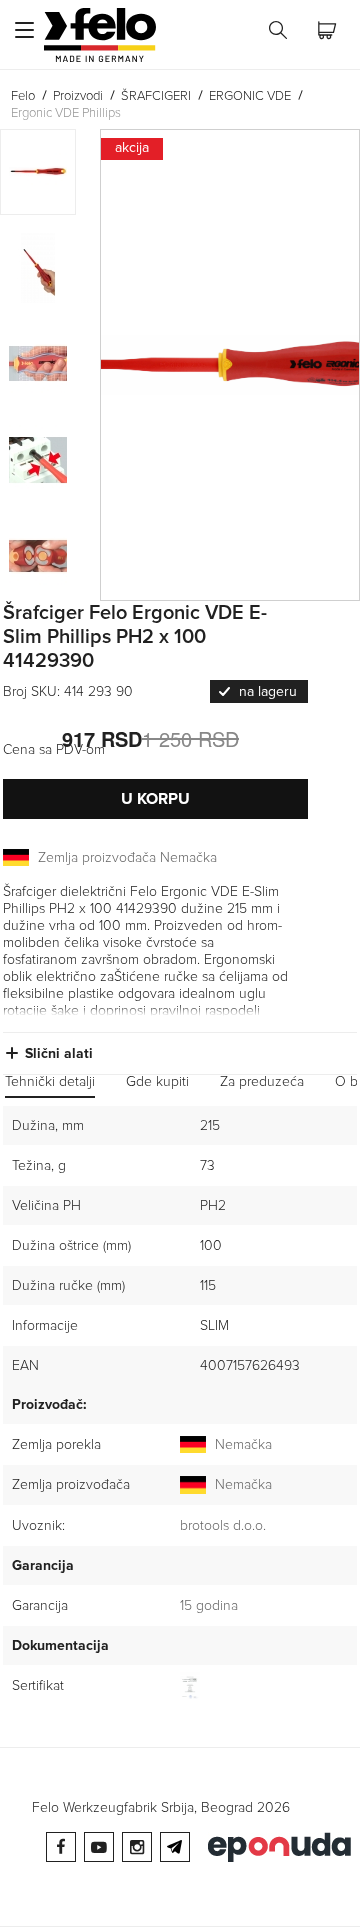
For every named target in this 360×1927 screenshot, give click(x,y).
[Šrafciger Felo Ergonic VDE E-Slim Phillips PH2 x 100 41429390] (230, 365)
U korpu (155, 799)
